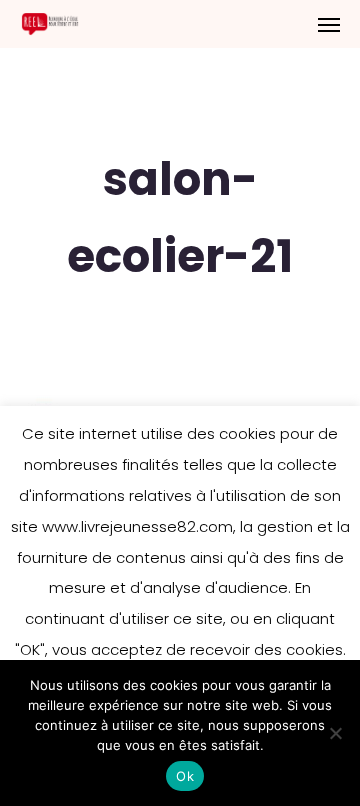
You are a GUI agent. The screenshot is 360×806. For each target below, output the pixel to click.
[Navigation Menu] (329, 24)
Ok (185, 776)
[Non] (335, 733)
